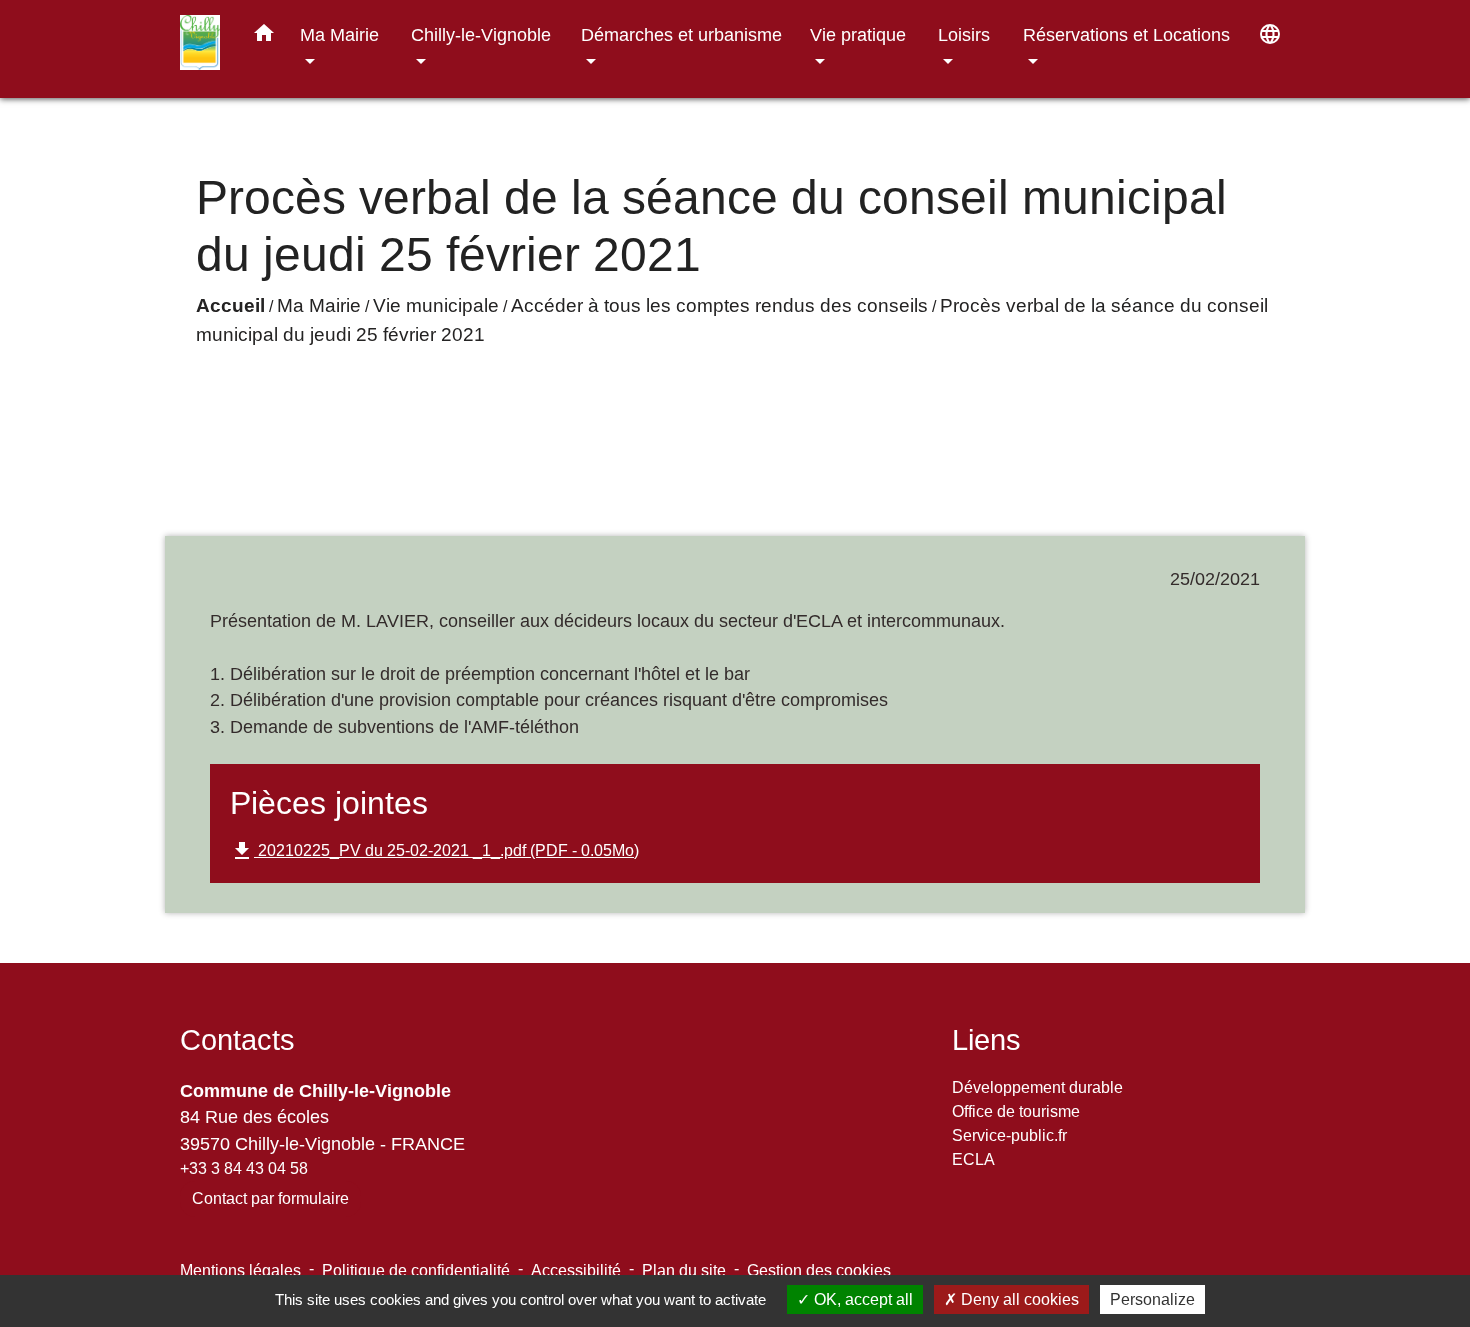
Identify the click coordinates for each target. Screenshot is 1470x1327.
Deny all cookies (1018, 1299)
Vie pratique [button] (858, 34)
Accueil (230, 305)
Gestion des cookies (819, 1270)
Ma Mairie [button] (339, 34)
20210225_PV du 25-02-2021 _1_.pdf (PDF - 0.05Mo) (434, 851)
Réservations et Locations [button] (1126, 34)
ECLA (973, 1159)
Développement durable (1037, 1087)
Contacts (237, 1040)
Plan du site (684, 1270)
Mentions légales (240, 1270)
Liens (986, 1040)
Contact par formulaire (270, 1198)
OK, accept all (861, 1299)
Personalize (1152, 1299)
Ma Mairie (319, 305)
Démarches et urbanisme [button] (681, 34)
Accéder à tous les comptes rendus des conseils (719, 305)
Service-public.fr (1009, 1135)
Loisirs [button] (964, 34)
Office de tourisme (1016, 1111)
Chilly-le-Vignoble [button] (481, 34)
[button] (264, 37)
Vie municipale (436, 305)
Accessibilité (576, 1270)
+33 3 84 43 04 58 (244, 1168)
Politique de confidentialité (416, 1270)
